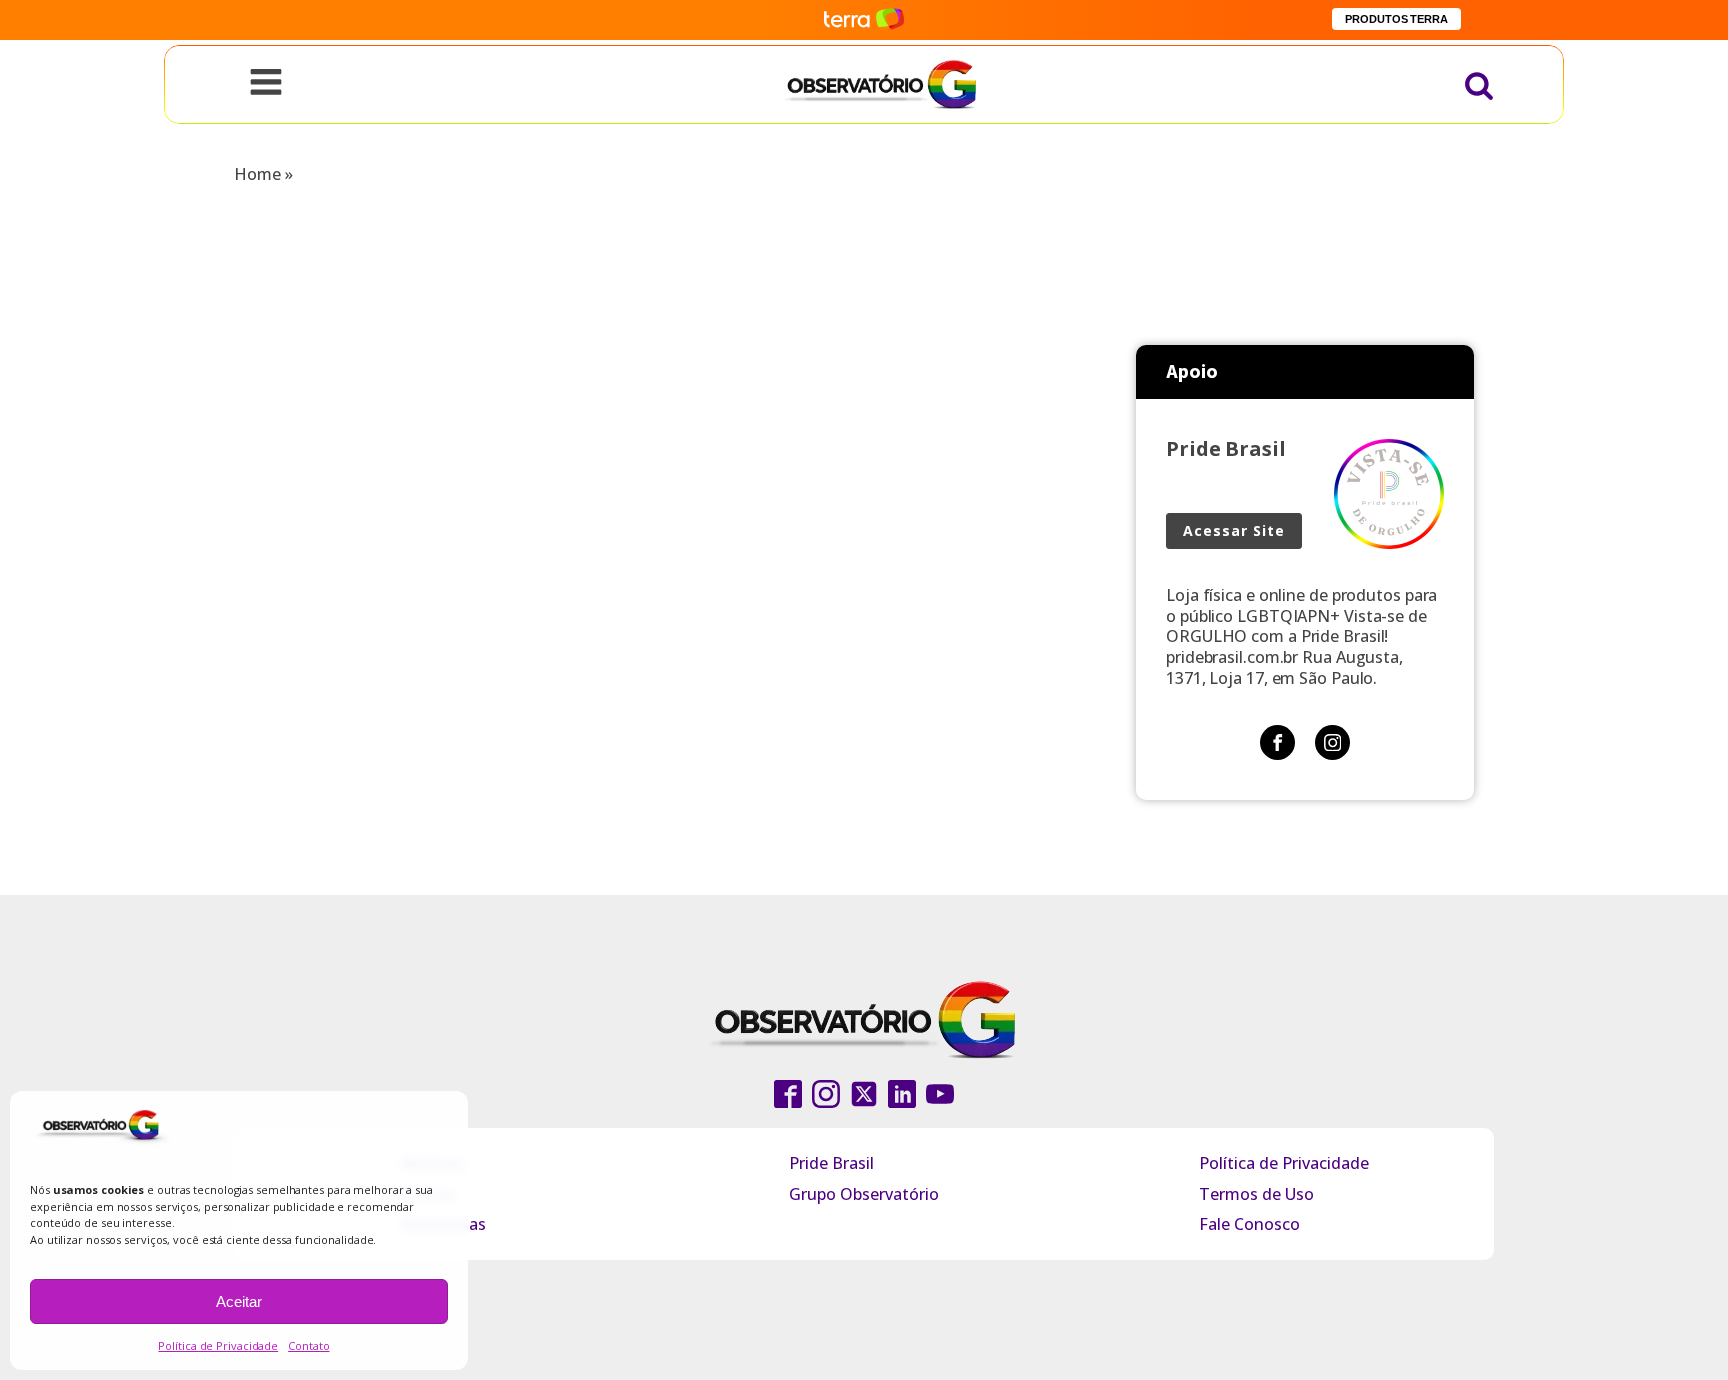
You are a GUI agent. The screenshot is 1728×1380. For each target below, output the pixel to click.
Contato (308, 1345)
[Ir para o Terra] (864, 19)
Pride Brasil (831, 1163)
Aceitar (239, 1301)
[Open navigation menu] (266, 84)
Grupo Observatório (864, 1194)
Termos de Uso (1256, 1194)
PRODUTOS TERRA (1396, 19)
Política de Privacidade (218, 1345)
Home (257, 174)
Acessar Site (1234, 530)
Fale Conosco (1249, 1224)
